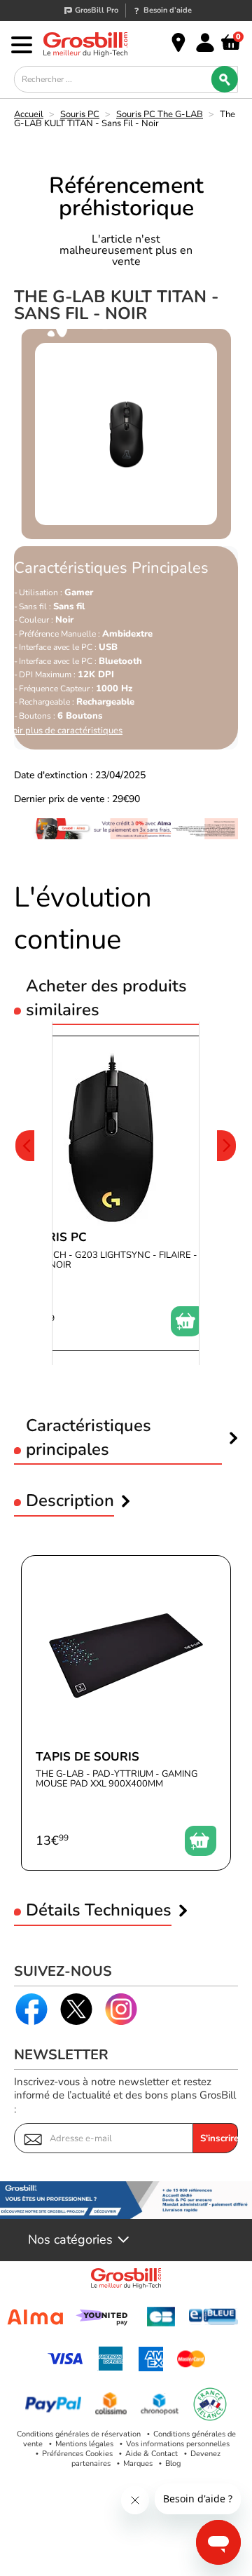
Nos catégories (70, 2240)
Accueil (29, 114)
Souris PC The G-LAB (160, 114)
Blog (173, 2463)
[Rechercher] (225, 79)
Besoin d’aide (168, 10)
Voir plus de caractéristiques (65, 731)
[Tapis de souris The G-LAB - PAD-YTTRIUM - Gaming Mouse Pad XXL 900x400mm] (126, 1713)
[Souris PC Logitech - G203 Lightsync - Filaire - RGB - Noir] (112, 1193)
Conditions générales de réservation (79, 2434)
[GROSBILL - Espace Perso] (205, 43)
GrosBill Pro (97, 10)
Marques (138, 2463)
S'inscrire (219, 2138)
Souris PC (80, 114)
